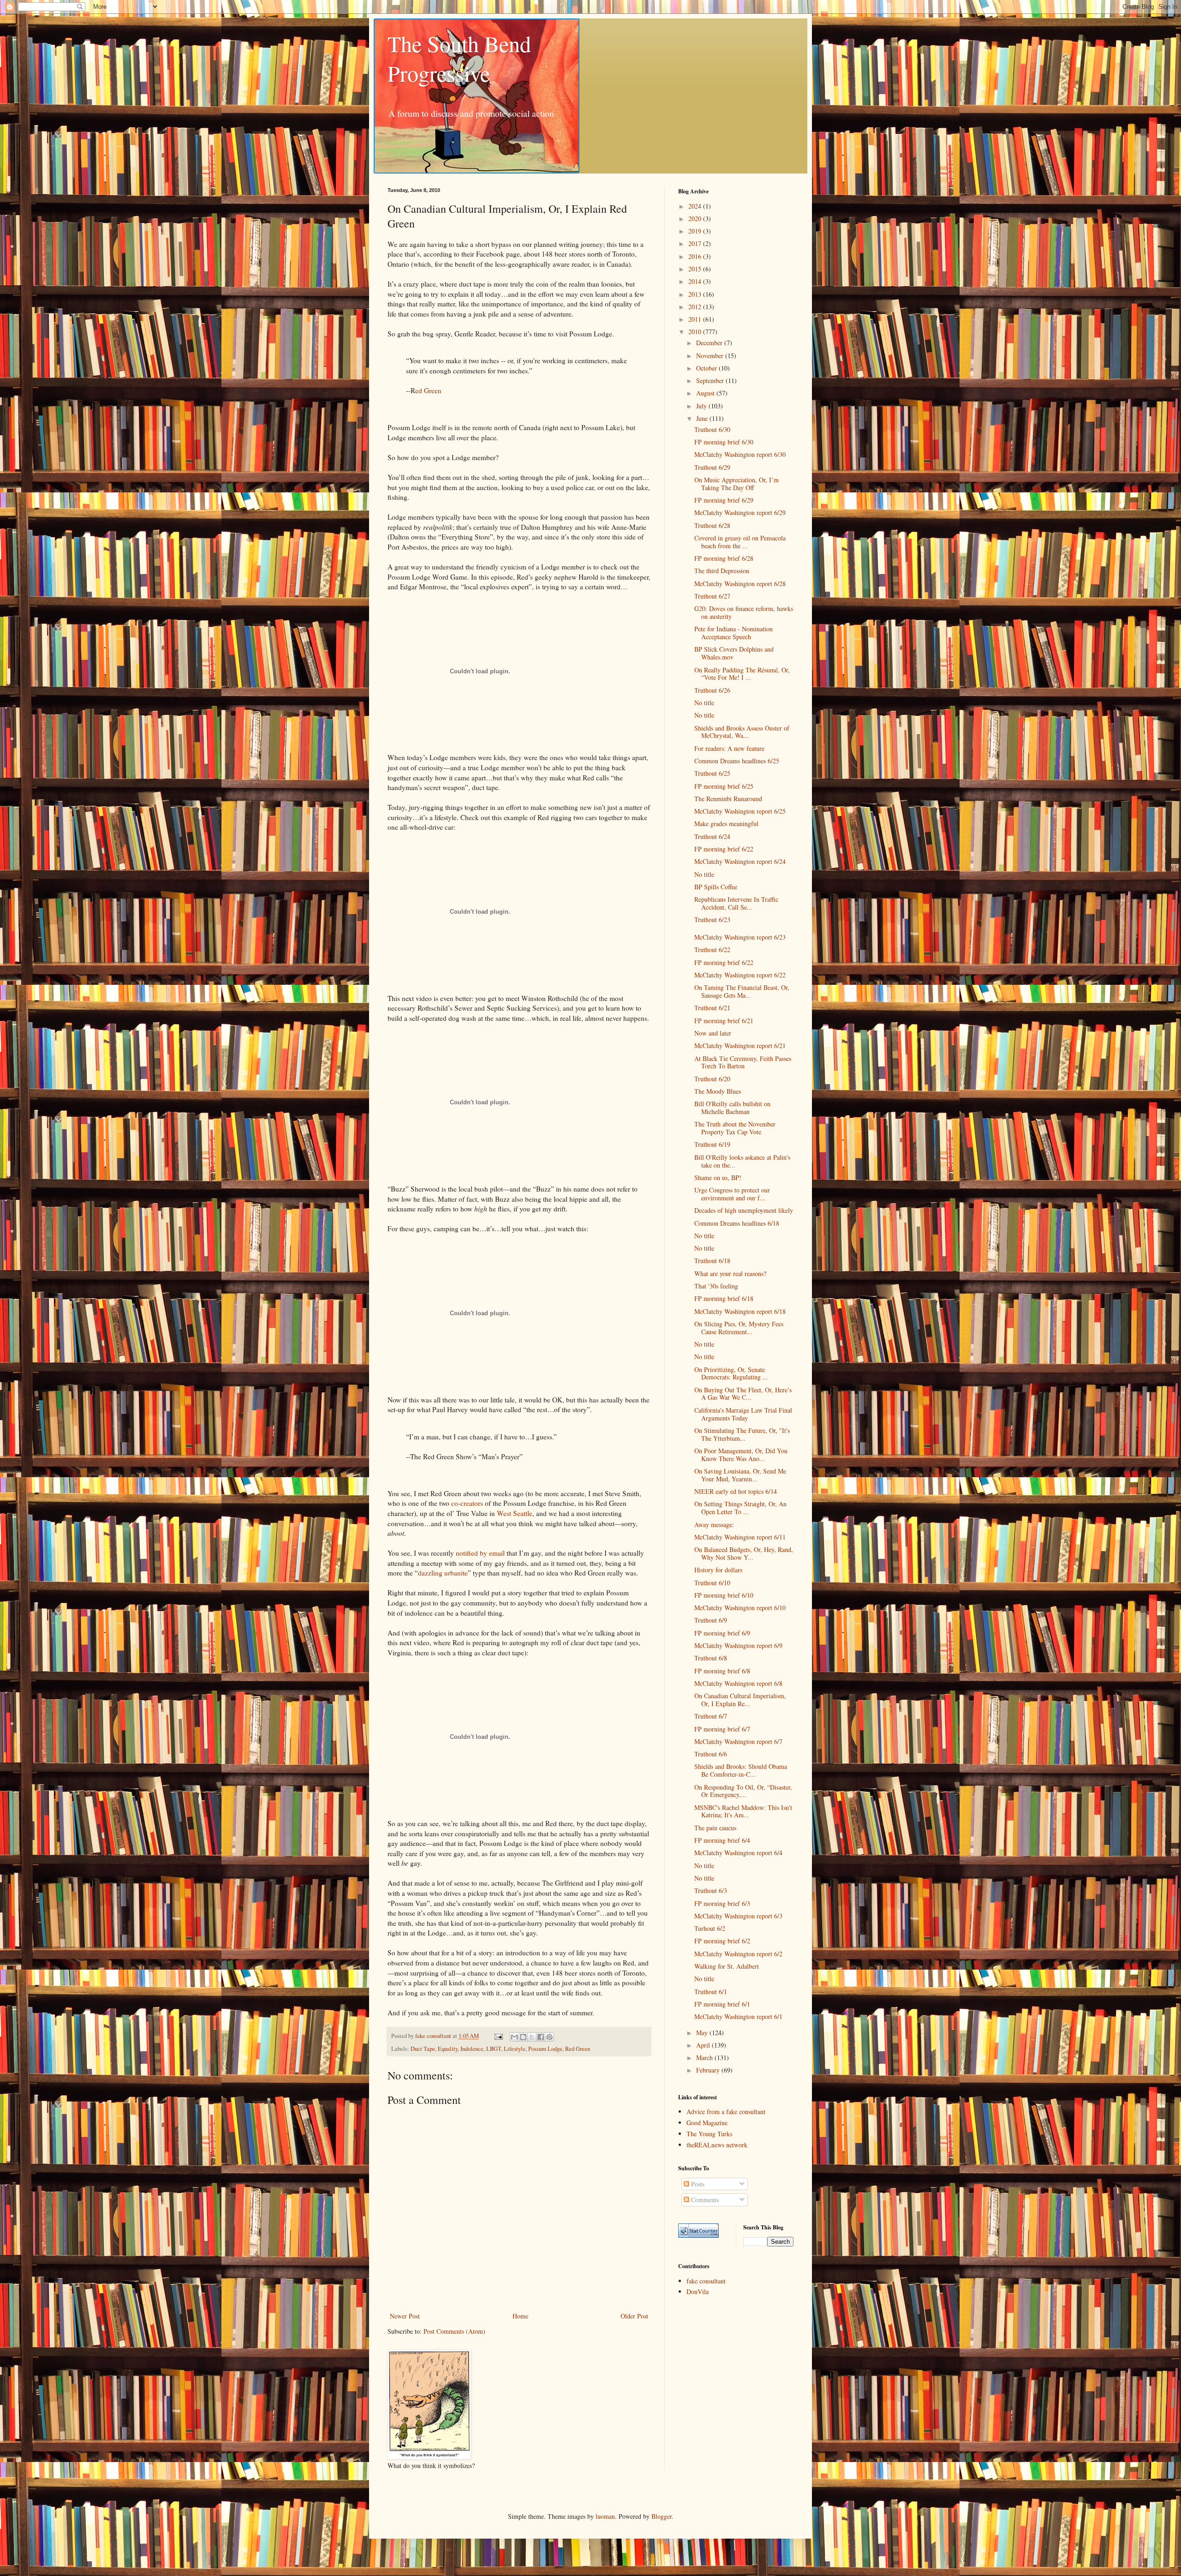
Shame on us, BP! (718, 1177)
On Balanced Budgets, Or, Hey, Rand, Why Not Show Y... (744, 1553)
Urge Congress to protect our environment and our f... (732, 1194)
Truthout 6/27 (712, 596)
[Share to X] (532, 2037)
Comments (704, 2200)
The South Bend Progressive (459, 58)
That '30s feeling (716, 1286)
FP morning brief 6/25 (724, 786)
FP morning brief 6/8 (722, 1671)
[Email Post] (498, 2036)
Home (520, 2316)
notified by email (480, 1553)
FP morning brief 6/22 (724, 849)
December (710, 343)
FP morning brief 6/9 (722, 1633)
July (702, 406)
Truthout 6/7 (711, 1716)
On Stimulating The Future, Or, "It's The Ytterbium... (742, 1434)
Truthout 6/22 (712, 950)
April (704, 2045)
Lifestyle (515, 2049)
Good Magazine (707, 2123)
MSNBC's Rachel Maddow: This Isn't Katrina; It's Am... (743, 1811)
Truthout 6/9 (711, 1620)
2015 (696, 269)
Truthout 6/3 (711, 1890)
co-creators (467, 1503)
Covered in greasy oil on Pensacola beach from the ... (740, 542)
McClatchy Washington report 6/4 (738, 1853)
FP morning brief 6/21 (724, 1021)
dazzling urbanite (443, 1573)
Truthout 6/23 (712, 920)
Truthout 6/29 (712, 467)
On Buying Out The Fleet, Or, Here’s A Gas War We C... (743, 1394)
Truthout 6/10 (712, 1583)
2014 (696, 281)
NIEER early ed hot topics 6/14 (736, 1491)
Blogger (662, 2516)
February (709, 2070)
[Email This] (514, 2037)
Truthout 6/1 (711, 1992)
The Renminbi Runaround (728, 799)
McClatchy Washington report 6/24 (740, 861)
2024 (696, 206)
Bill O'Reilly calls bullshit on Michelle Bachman (732, 1108)
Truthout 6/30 (712, 429)
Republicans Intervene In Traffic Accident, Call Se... (736, 903)
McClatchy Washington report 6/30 (740, 454)
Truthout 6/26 (712, 690)
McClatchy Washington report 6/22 (740, 975)
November (711, 356)
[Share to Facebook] (541, 2037)
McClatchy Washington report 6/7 (738, 1741)
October (707, 368)
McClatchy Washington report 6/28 (740, 584)
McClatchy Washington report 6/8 (738, 1683)
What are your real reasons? (730, 1273)
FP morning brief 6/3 (722, 1903)
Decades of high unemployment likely (744, 1210)
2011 (696, 319)
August (706, 393)
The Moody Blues (718, 1091)
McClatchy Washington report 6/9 (738, 1645)
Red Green (578, 2049)
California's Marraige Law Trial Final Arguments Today (743, 1414)
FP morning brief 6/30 (724, 442)
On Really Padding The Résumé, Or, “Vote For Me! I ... (742, 674)
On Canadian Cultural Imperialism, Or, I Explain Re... (740, 1700)
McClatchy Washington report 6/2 (738, 1954)
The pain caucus (715, 1828)
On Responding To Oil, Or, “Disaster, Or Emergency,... (743, 1791)
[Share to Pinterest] (549, 2037)
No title (704, 703)
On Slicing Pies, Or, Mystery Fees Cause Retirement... (739, 1328)
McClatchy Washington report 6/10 (740, 1608)
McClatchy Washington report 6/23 (740, 937)
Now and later (713, 1033)
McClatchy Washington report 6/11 (740, 1537)
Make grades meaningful (726, 824)
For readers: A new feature (729, 748)
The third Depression (722, 571)
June (703, 418)
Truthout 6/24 (712, 836)
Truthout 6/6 (711, 1754)
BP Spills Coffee (716, 887)
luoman (605, 2516)
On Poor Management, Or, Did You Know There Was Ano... (741, 1455)
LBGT (494, 2049)
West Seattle (515, 1513)
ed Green (428, 390)
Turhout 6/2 (710, 1928)
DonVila (698, 2291)
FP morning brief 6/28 (724, 558)
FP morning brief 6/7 (722, 1729)
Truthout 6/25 (712, 773)
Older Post (634, 2316)
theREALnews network (717, 2145)
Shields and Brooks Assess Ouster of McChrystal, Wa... (742, 732)
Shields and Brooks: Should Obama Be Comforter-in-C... (741, 1770)
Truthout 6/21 (712, 1008)
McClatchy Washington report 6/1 (738, 2016)
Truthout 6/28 (712, 525)
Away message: (714, 1525)
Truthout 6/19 (712, 1144)
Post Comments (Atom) (454, 2331)
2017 (696, 243)
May (703, 2033)
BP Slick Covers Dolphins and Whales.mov (734, 653)
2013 (696, 294)
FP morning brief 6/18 (724, 1298)
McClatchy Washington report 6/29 (740, 512)
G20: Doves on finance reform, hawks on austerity (744, 612)
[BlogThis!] (523, 2037)
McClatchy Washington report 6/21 (740, 1045)
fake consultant (706, 2281)
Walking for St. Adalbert (727, 1966)
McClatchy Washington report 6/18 (740, 1311)
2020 (696, 219)
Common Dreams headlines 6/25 (737, 761)
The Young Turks (709, 2134)
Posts (697, 2184)
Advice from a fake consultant (726, 2112)
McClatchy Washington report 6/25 (740, 811)
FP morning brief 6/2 (722, 1941)
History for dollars (718, 1570)
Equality (448, 2049)
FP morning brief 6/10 (724, 1595)
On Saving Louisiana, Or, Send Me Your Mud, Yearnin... (740, 1475)
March (705, 2058)
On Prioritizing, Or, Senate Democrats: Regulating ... (731, 1373)
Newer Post (405, 2316)
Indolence (472, 2049)
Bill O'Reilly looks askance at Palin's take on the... (742, 1161)
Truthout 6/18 (712, 1261)
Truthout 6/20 (712, 1079)
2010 (696, 332)
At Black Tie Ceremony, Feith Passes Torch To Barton (743, 1062)
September (711, 380)
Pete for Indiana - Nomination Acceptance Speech (734, 633)
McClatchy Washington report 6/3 (738, 1916)
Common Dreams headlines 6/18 (737, 1223)
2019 (696, 231)
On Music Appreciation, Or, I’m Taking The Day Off (737, 484)
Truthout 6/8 (711, 1658)
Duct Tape (423, 2049)
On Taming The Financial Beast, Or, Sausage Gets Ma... (742, 991)
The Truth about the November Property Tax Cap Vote (735, 1128)
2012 (696, 307)
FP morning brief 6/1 (722, 2004)
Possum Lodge (545, 2049)
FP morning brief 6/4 (722, 1840)
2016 (696, 256)
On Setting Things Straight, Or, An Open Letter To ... (740, 1508)
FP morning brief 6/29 (724, 500)
